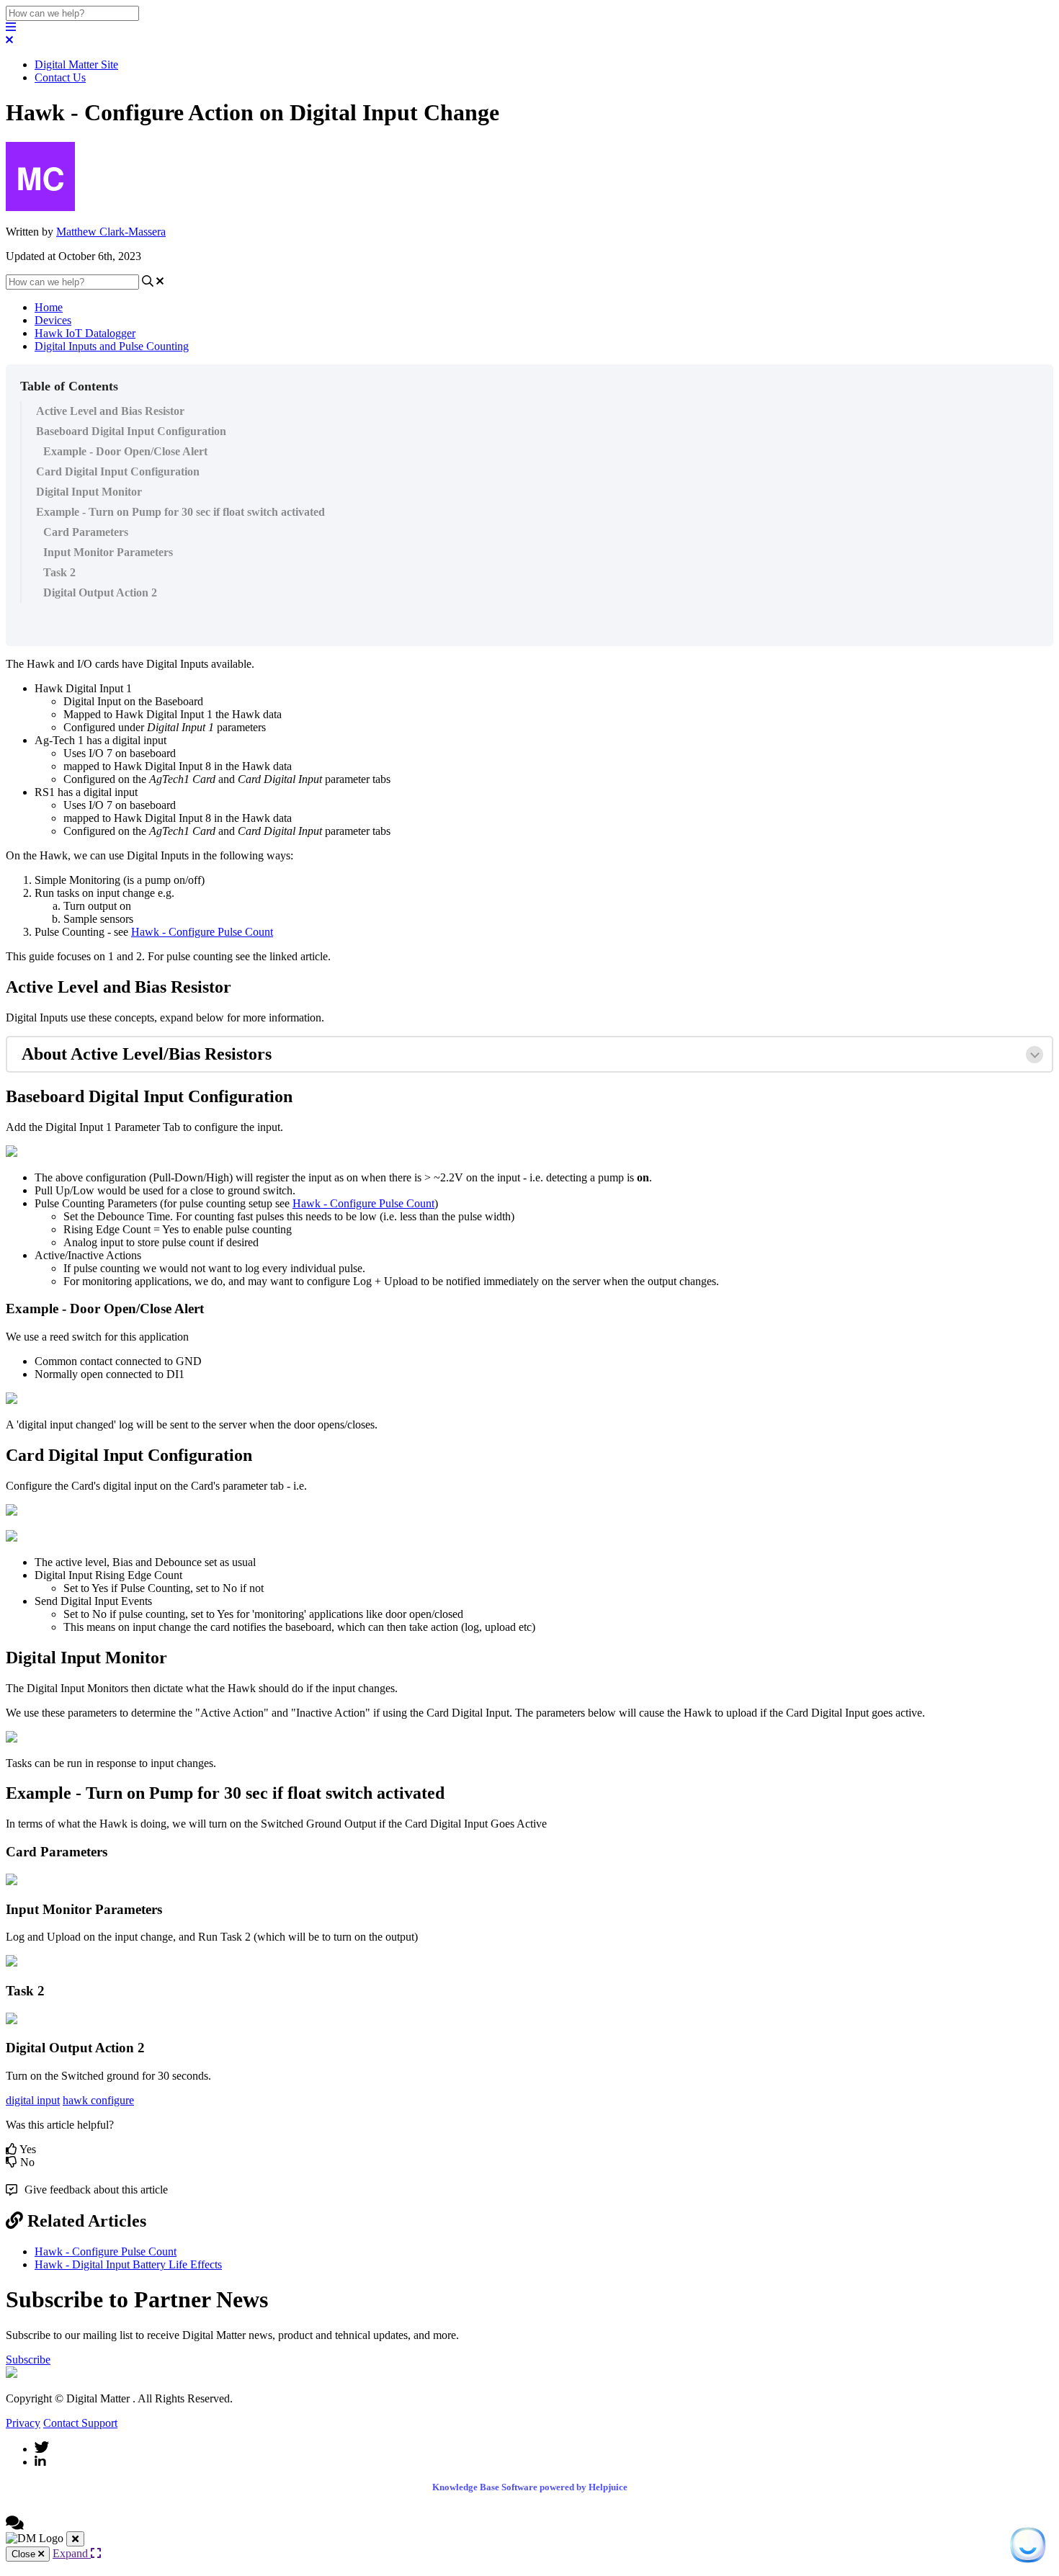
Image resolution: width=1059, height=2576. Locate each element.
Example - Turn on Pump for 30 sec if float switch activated (180, 512)
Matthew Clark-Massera (111, 232)
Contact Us (60, 77)
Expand (72, 2553)
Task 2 (59, 572)
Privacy (23, 2423)
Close (25, 2554)
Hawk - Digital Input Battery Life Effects (128, 2264)
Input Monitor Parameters (108, 552)
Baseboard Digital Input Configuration (131, 431)
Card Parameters (86, 532)
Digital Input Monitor (89, 492)
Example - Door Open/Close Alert (125, 451)
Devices (53, 320)
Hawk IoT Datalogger (85, 333)
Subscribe (28, 2360)
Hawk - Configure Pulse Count (202, 932)
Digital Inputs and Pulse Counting (112, 346)
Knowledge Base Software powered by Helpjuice (530, 2487)
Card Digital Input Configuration (118, 471)
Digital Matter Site (76, 64)
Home (49, 307)
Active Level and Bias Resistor (110, 411)
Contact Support (80, 2423)
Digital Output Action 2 (100, 592)
